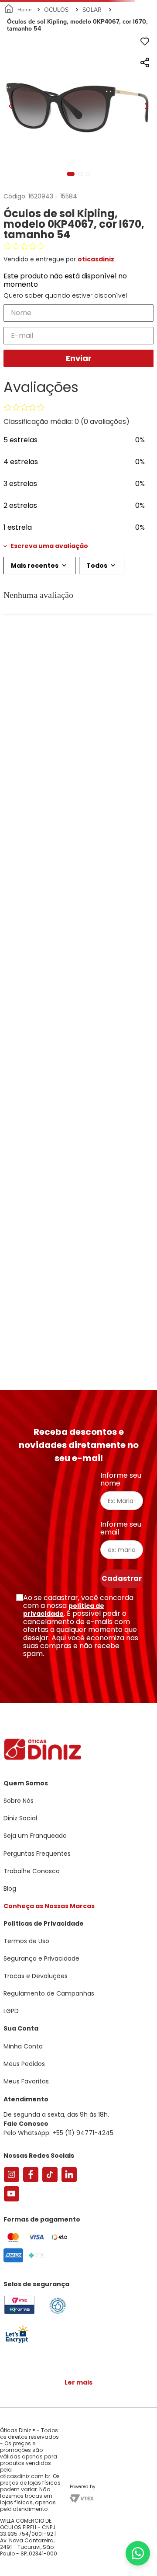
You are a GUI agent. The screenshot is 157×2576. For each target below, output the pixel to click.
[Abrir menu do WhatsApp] (138, 2553)
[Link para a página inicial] (19, 10)
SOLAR (92, 10)
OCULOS (56, 10)
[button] (78, 546)
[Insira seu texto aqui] (17, 2342)
